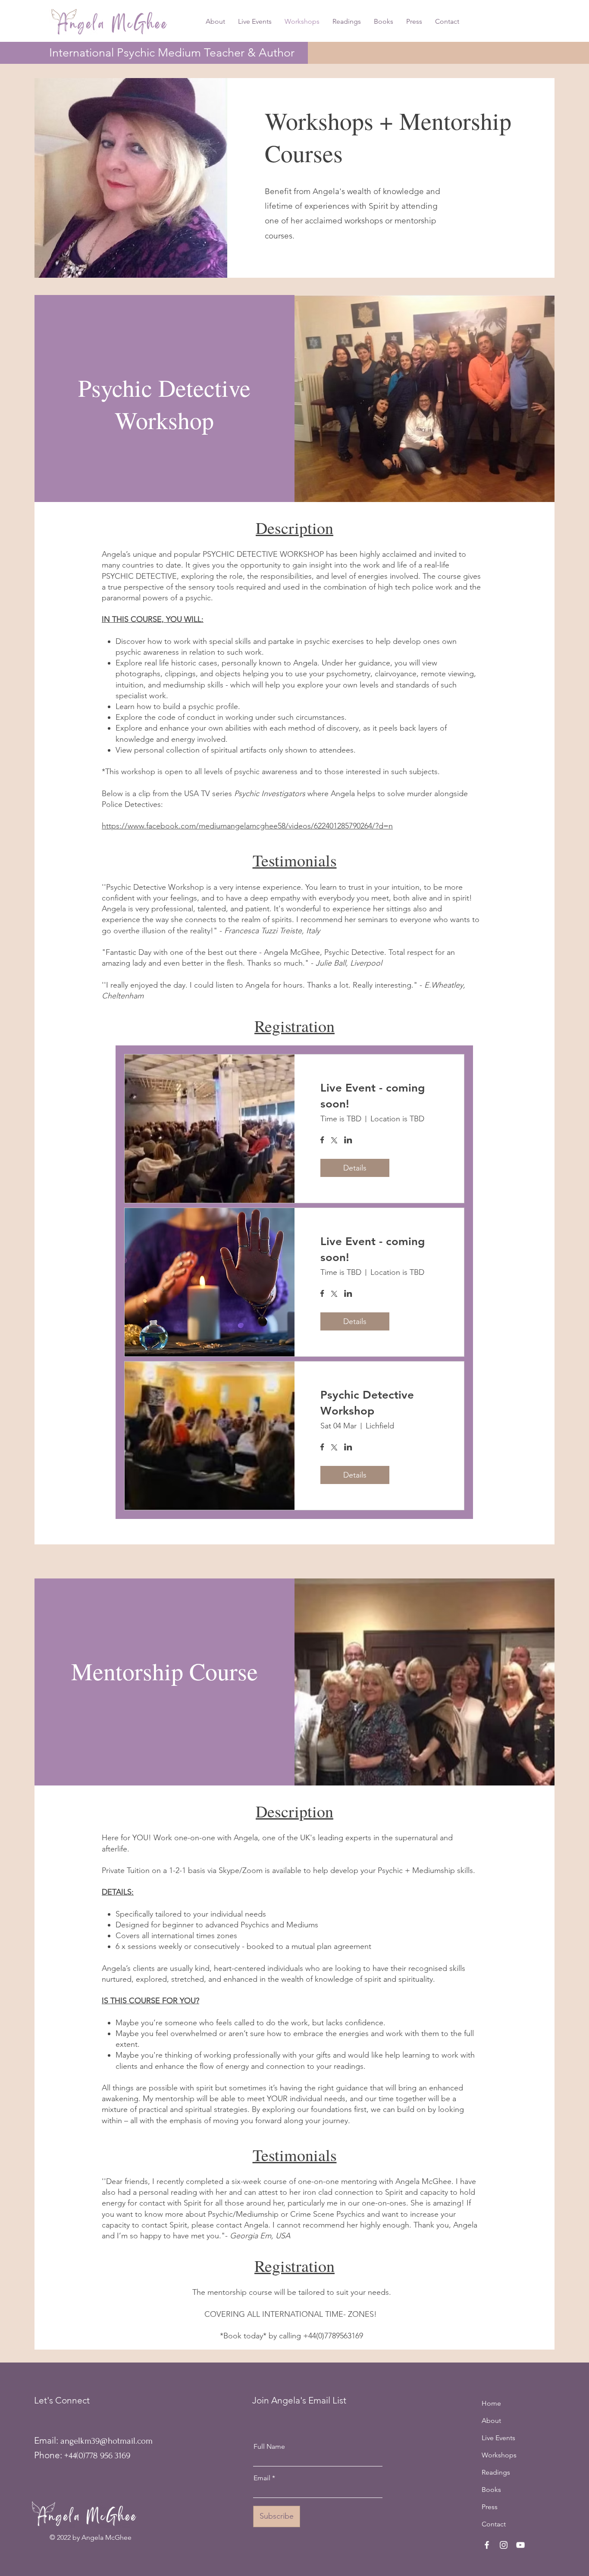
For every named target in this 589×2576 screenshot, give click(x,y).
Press (490, 2507)
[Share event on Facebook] (322, 1141)
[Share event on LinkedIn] (348, 1141)
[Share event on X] (334, 1141)
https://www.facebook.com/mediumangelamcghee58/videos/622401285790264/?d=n (247, 826)
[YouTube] (520, 2545)
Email (262, 2478)
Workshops (499, 2455)
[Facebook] (487, 2545)
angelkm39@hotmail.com (107, 2441)
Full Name (269, 2447)
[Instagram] (504, 2545)
